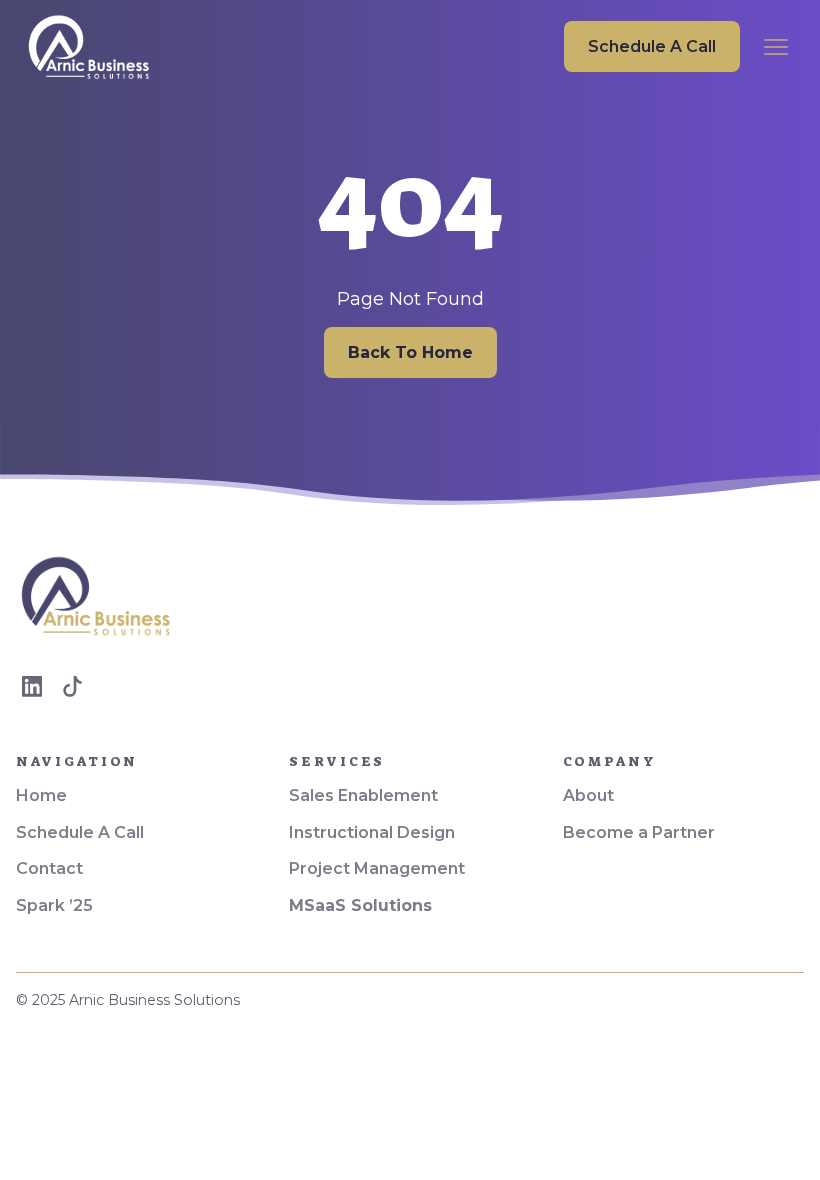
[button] (776, 47)
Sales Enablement (363, 795)
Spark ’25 (54, 905)
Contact (49, 868)
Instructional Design (372, 832)
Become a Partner (639, 832)
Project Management (377, 868)
